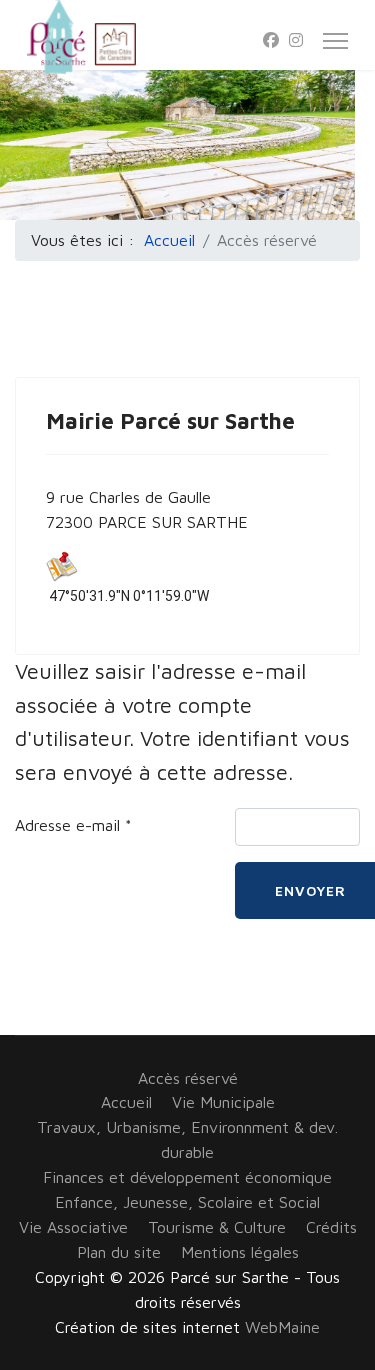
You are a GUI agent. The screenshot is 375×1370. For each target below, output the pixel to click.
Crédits (331, 1227)
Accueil (126, 1102)
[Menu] (335, 41)
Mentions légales (240, 1252)
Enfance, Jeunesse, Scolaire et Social (187, 1202)
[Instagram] (296, 40)
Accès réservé (188, 1078)
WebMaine (282, 1327)
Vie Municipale (223, 1102)
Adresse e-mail (73, 825)
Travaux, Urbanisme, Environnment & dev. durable (187, 1139)
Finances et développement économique (187, 1177)
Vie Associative (73, 1227)
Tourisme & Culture (217, 1227)
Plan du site (119, 1252)
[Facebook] (271, 40)
